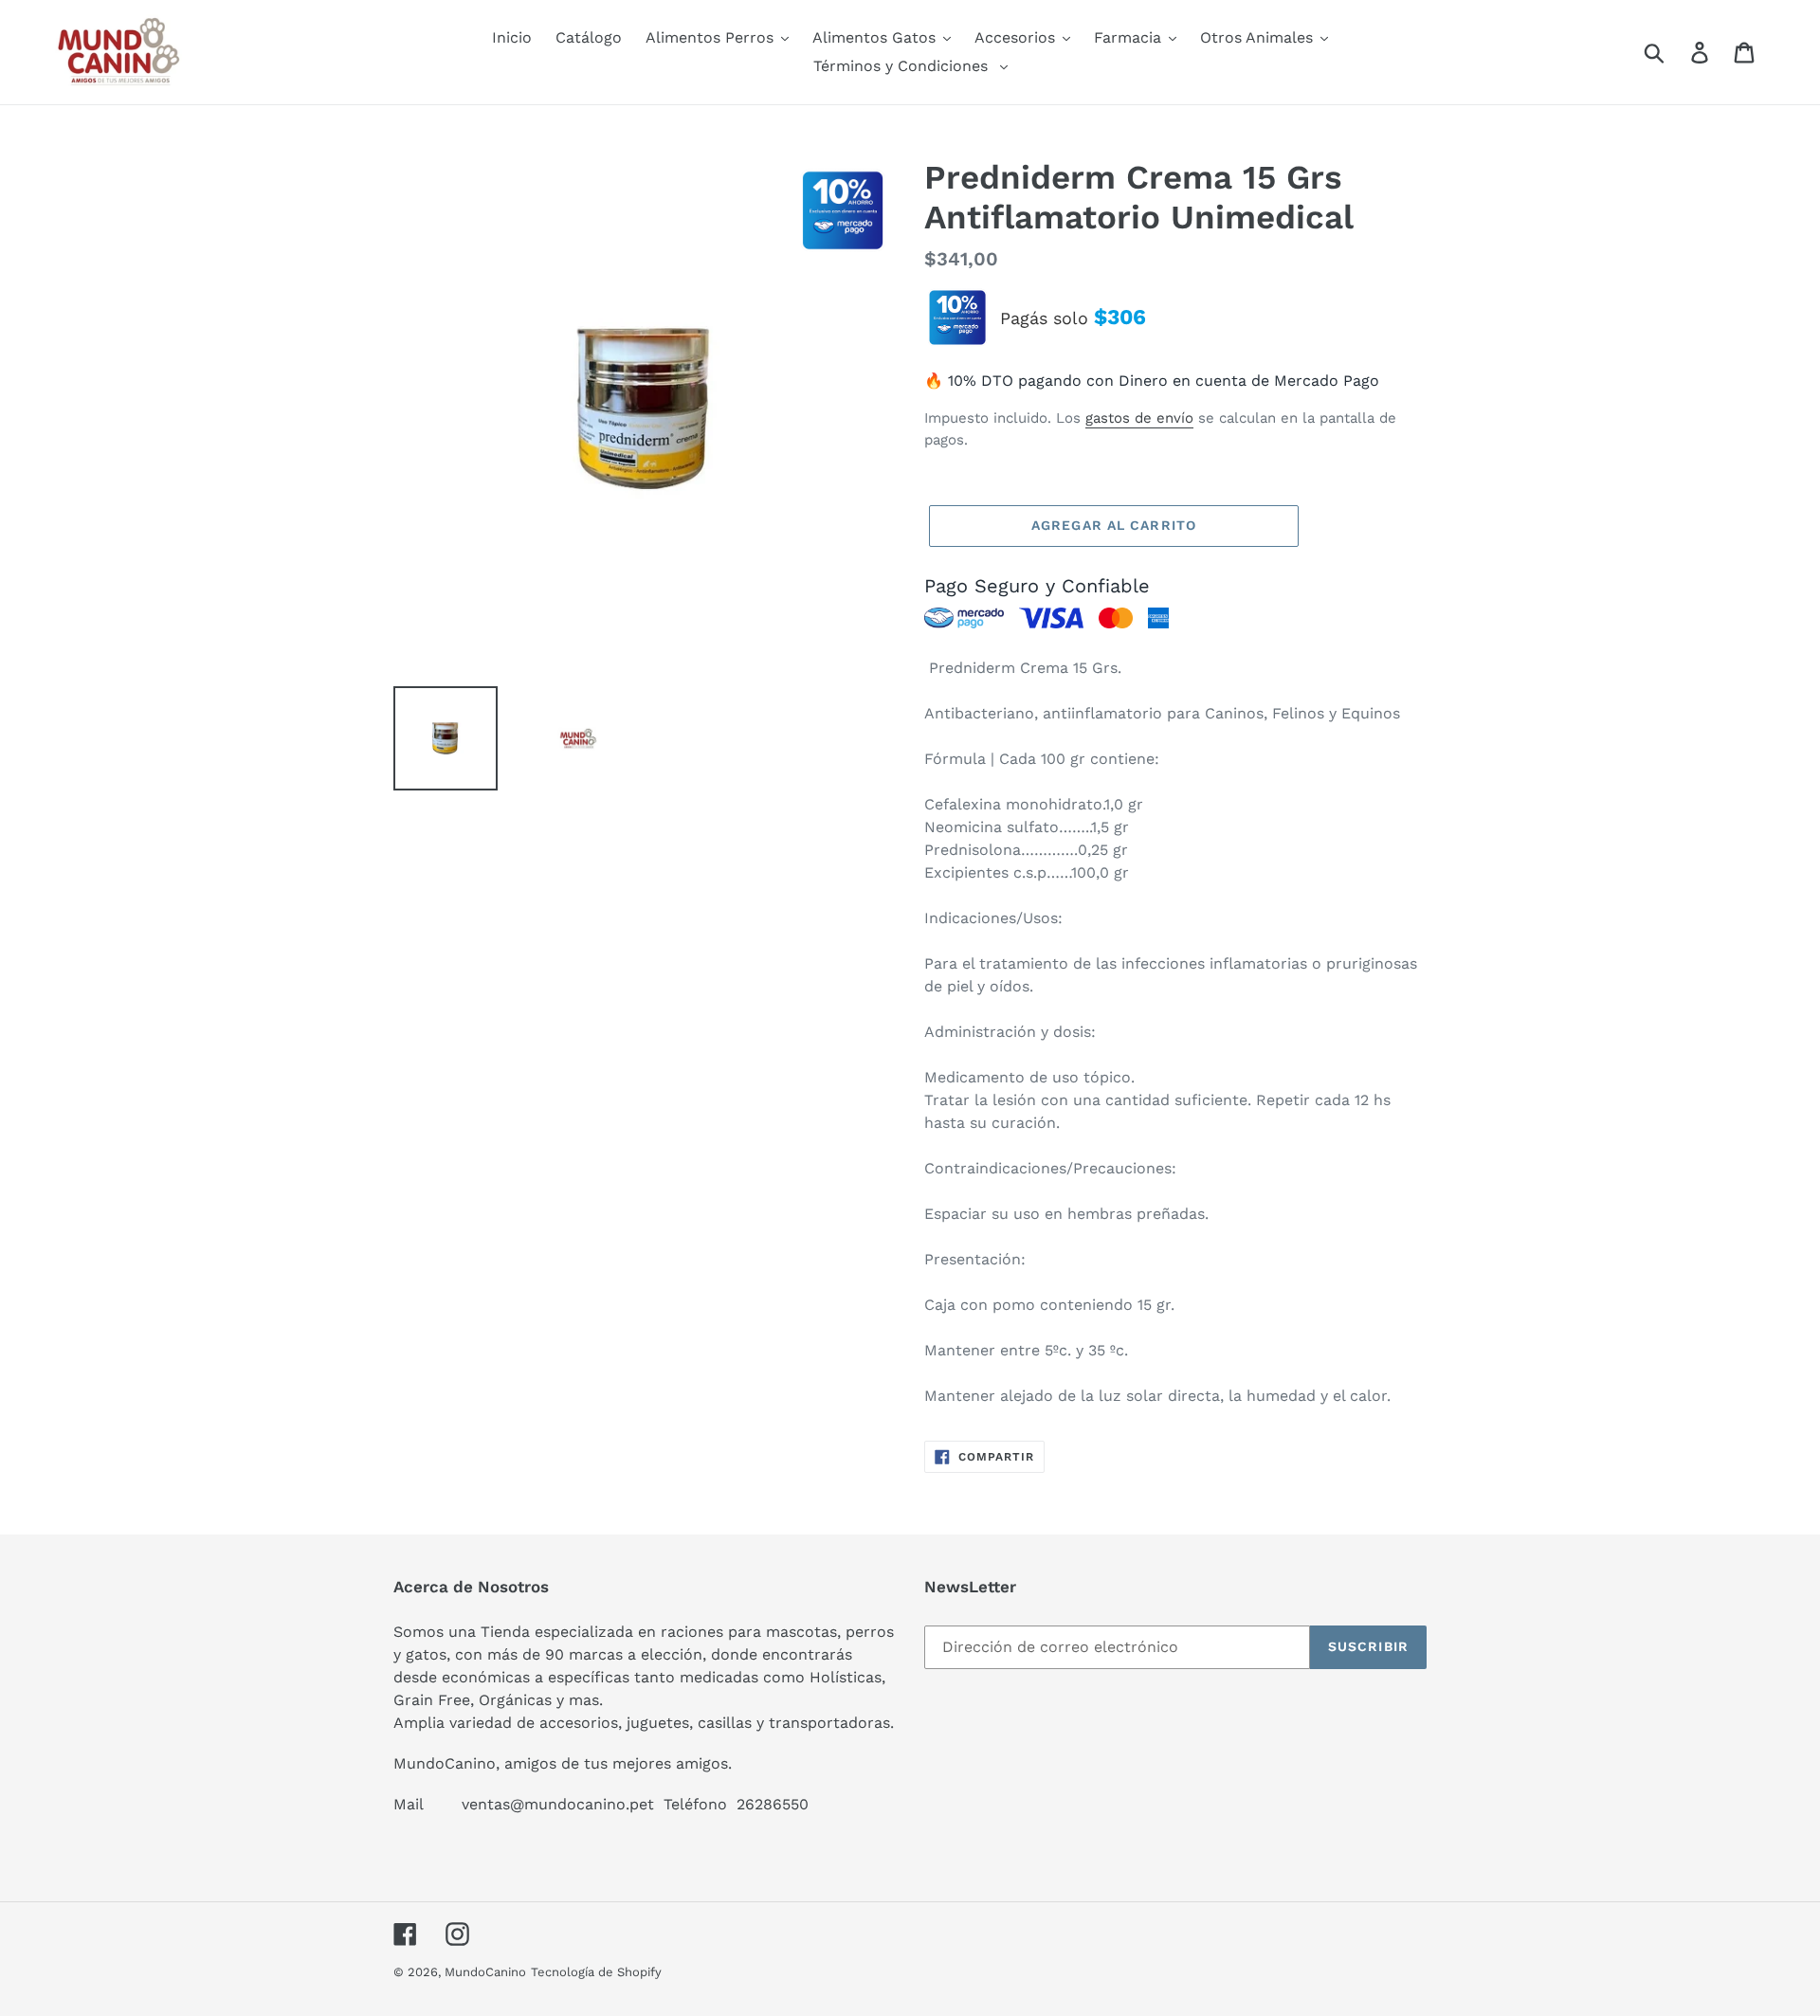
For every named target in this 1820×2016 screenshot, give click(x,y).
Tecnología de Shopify (596, 1972)
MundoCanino (485, 1972)
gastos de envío (1139, 418)
